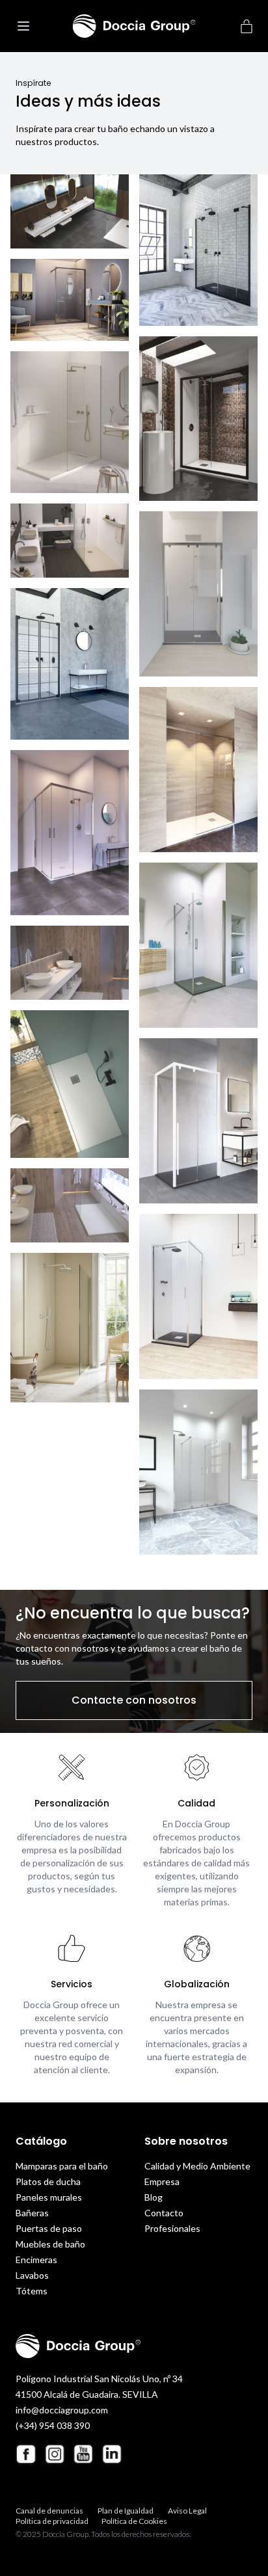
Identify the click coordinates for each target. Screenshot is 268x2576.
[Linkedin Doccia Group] (112, 2454)
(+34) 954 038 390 (53, 2425)
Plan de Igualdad (126, 2511)
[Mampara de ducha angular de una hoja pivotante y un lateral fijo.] (198, 1296)
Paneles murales (49, 2197)
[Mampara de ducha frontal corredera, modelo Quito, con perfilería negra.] (198, 419)
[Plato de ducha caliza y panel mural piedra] (70, 423)
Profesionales (172, 2228)
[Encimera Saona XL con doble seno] (70, 211)
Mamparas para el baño (62, 2166)
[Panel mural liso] (70, 300)
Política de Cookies (134, 2521)
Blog (154, 2197)
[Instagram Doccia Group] (55, 2454)
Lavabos (32, 2275)
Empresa (162, 2181)
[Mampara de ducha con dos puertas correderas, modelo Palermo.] (198, 594)
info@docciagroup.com (62, 2410)
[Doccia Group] (134, 26)
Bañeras (32, 2213)
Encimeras (36, 2260)
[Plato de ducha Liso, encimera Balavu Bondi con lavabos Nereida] (70, 541)
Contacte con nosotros (134, 1700)
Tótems (32, 2291)
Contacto (164, 2213)
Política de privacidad (52, 2521)
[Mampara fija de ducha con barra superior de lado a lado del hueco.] (198, 770)
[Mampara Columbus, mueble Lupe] (70, 833)
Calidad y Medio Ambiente (197, 2166)
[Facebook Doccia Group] (26, 2454)
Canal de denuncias (49, 2511)
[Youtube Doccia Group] (83, 2454)
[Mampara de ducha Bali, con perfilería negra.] (198, 250)
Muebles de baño (50, 2244)
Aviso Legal (187, 2511)
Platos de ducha (48, 2181)
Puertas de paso (49, 2228)
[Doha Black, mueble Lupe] (70, 664)
